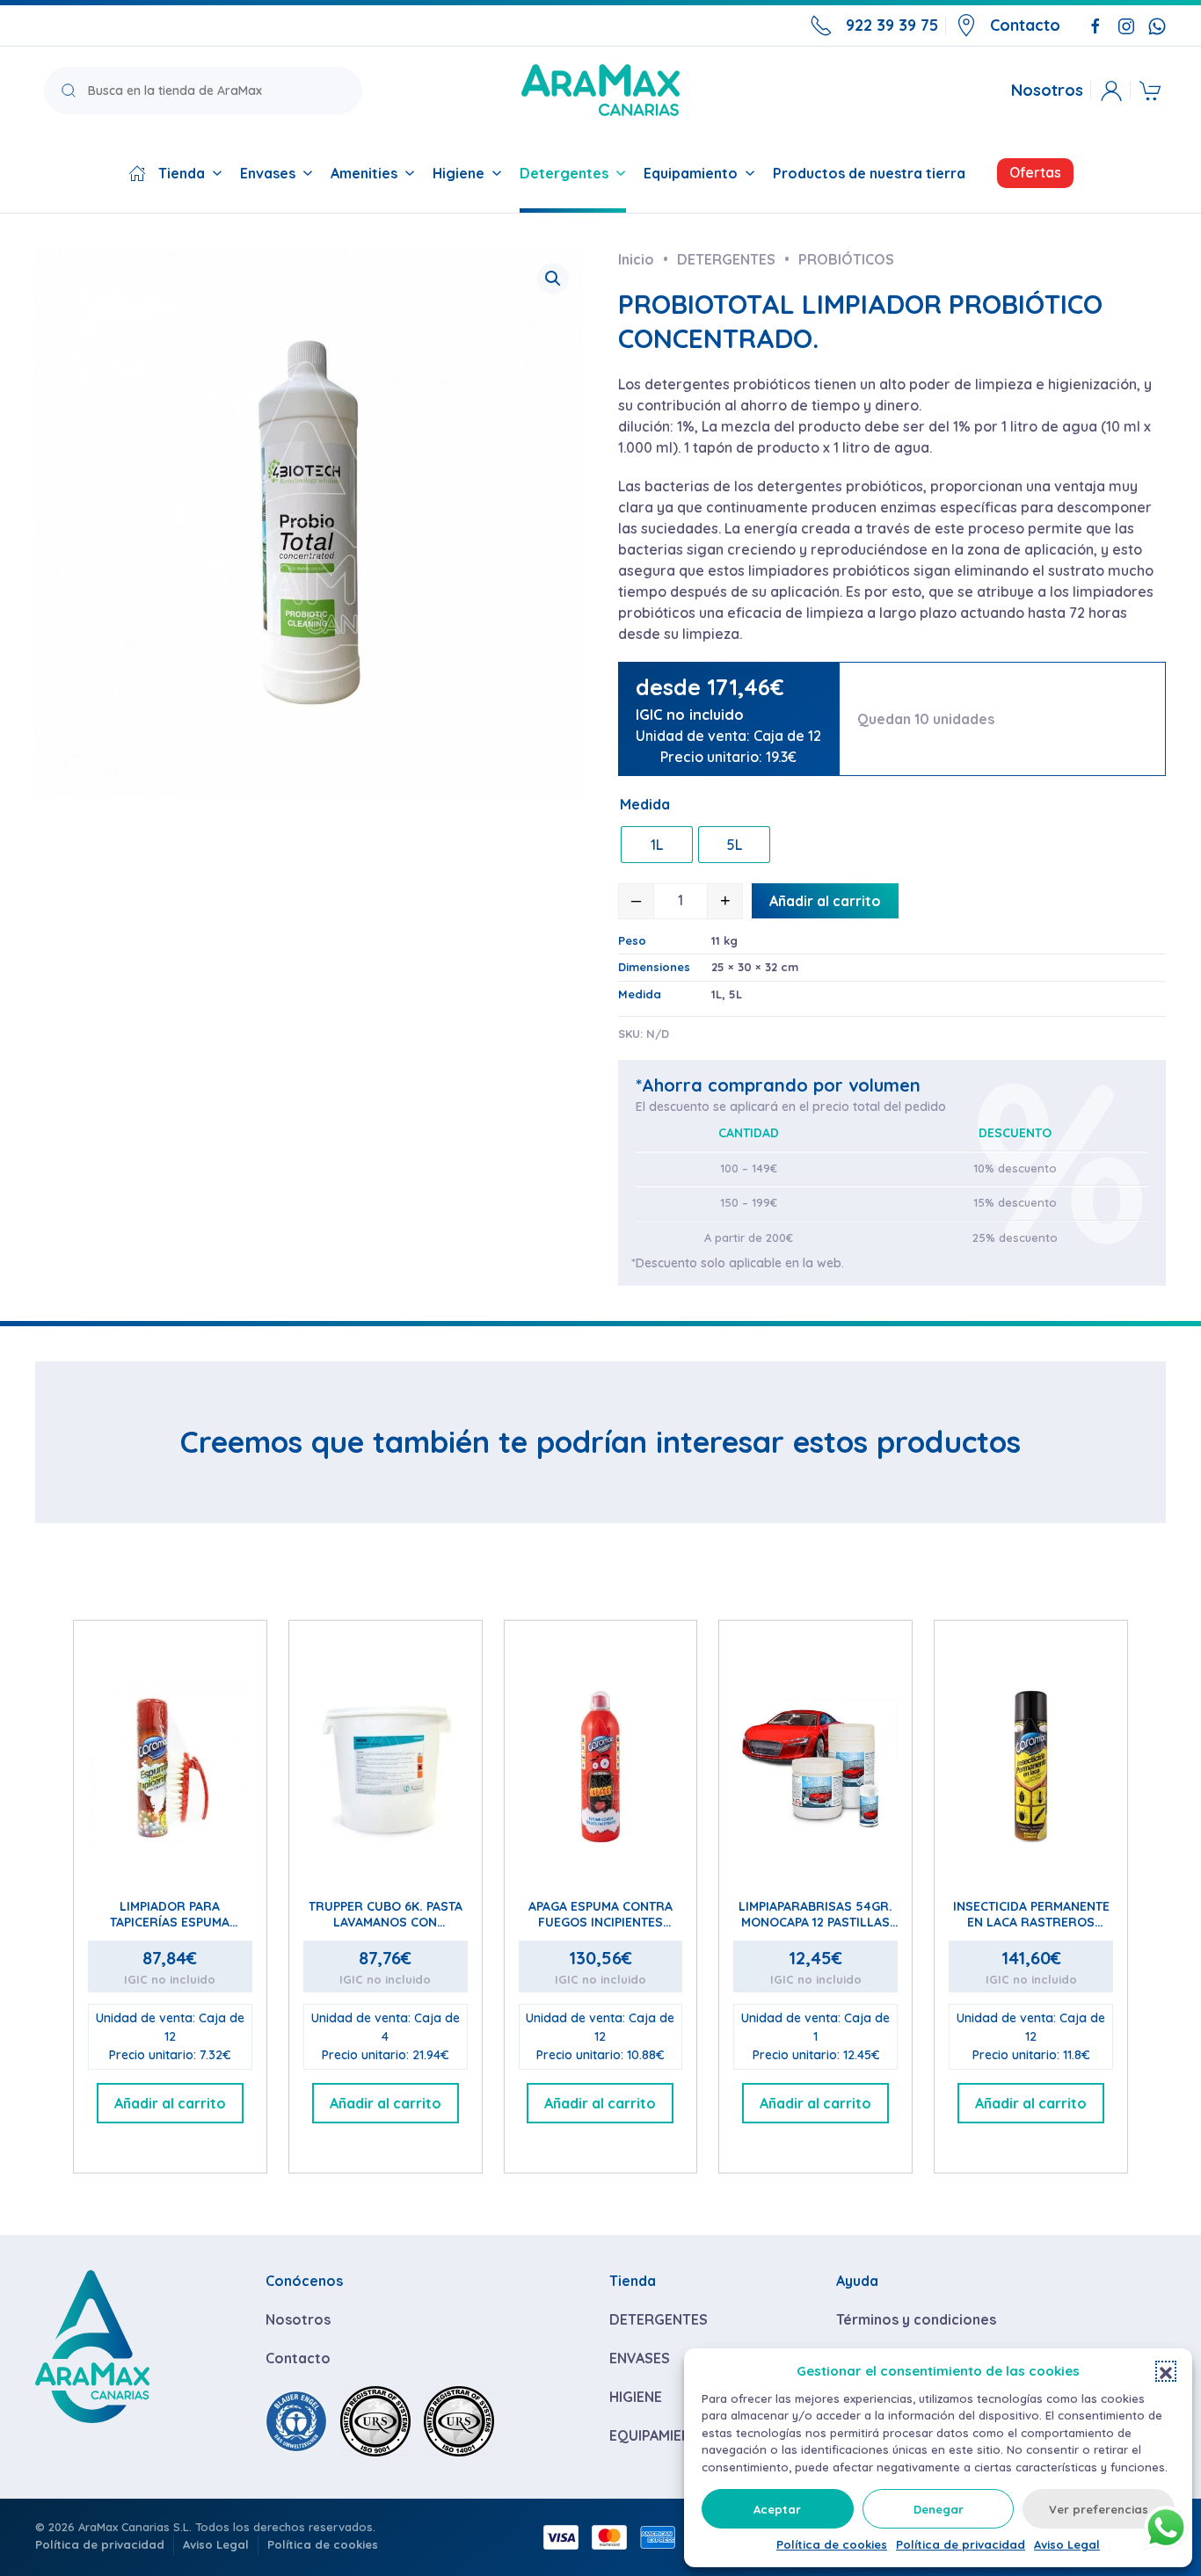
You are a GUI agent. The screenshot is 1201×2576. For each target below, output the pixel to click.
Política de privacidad (961, 2544)
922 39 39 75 (892, 25)
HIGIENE (636, 2397)
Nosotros (1047, 91)
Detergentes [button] (564, 173)
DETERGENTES (659, 2319)
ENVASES (640, 2358)
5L (735, 994)
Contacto (1025, 25)
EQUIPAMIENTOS (665, 2435)
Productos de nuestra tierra (869, 173)
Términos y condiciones (916, 2319)
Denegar (939, 2509)
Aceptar (777, 2509)
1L (717, 994)
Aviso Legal (1067, 2544)
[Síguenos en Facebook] (1095, 25)
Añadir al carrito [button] (170, 2103)
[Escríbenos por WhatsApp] (1157, 25)
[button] (1166, 2371)
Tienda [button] (182, 173)
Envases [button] (268, 173)
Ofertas (1035, 172)
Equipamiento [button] (691, 173)
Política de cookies (832, 2544)
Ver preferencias (1099, 2509)
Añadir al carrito (825, 901)
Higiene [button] (459, 173)
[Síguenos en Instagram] (1126, 25)
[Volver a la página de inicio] (600, 90)
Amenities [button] (364, 173)
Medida (645, 804)
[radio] (657, 845)
